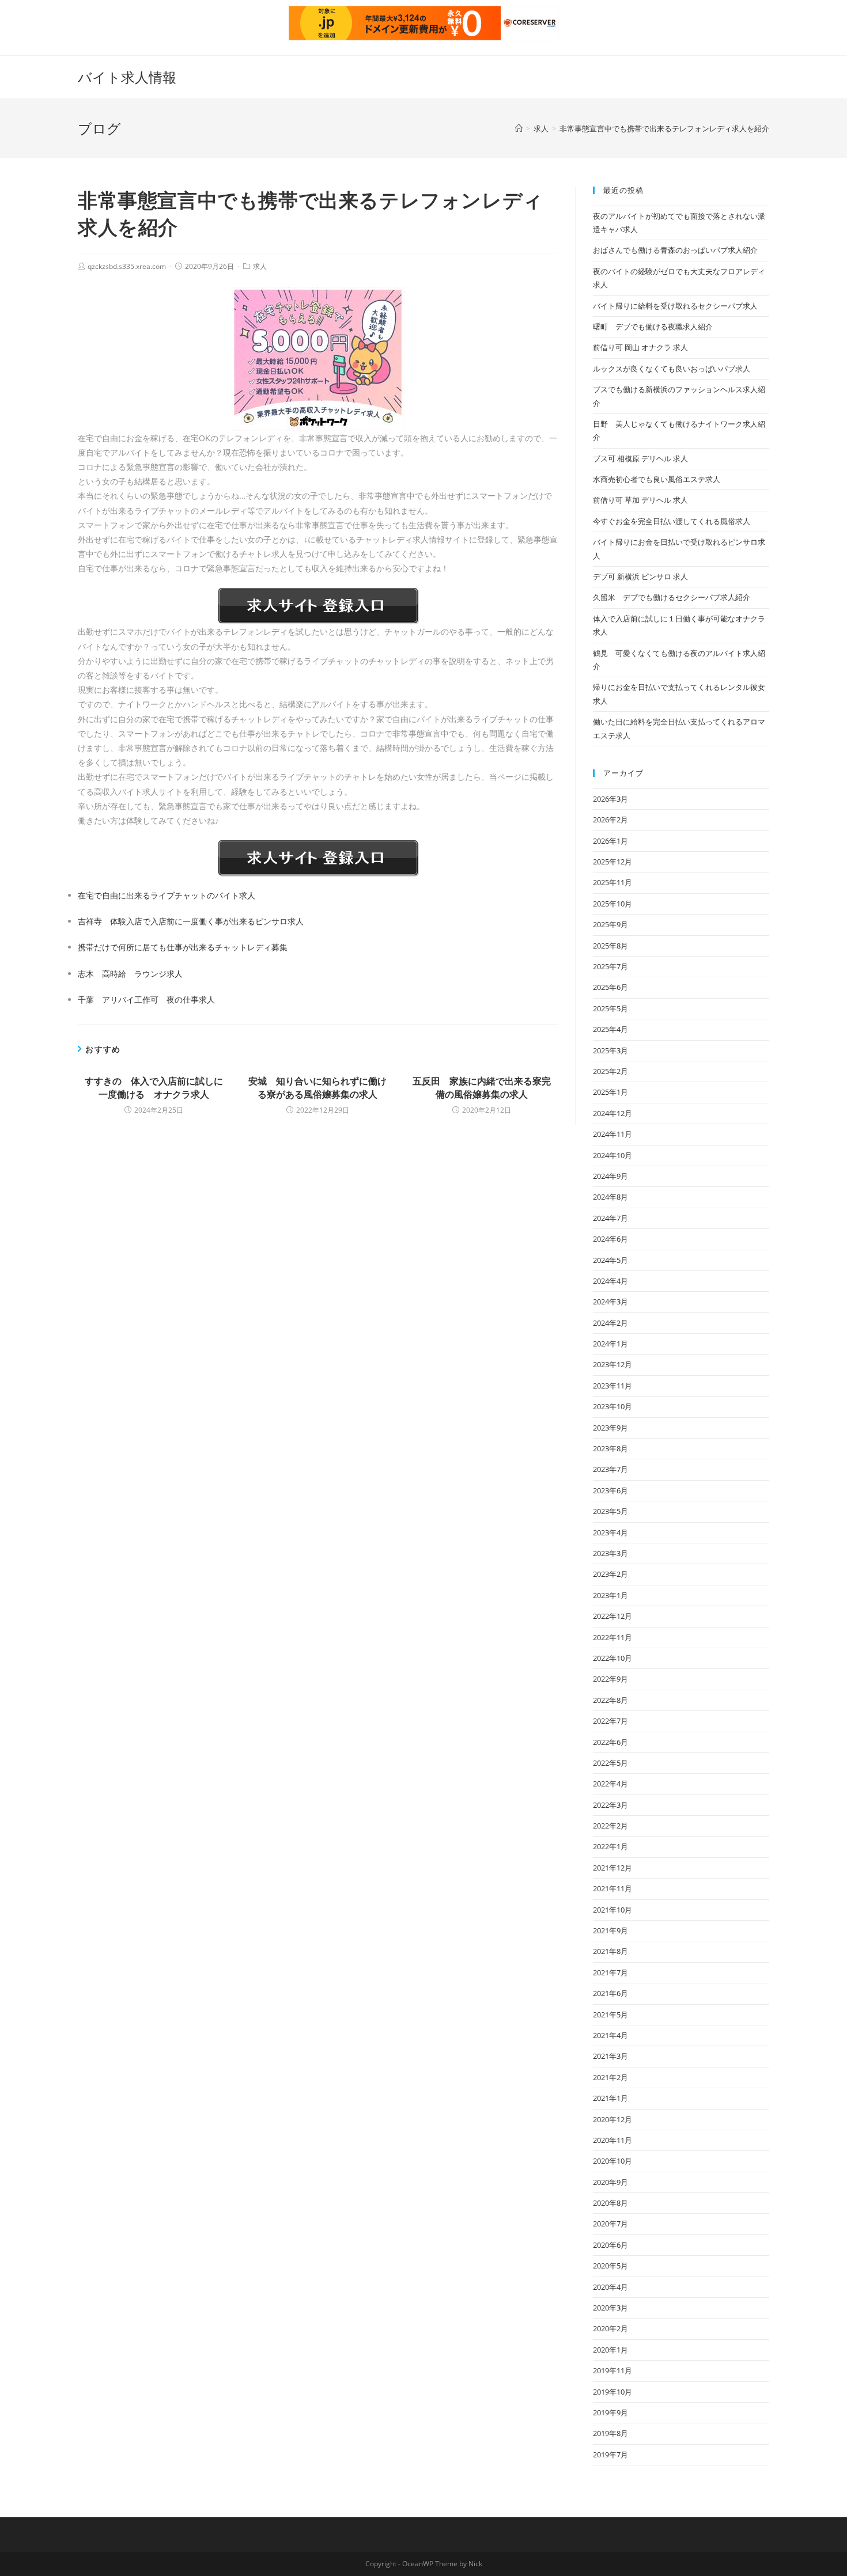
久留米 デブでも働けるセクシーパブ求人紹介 (672, 597)
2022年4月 (610, 1784)
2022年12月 (612, 1616)
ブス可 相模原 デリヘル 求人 (640, 458)
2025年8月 (610, 946)
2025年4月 (610, 1029)
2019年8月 (610, 2433)
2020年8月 (610, 2203)
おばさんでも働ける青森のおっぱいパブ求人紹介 (675, 250)
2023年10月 (612, 1406)
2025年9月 (610, 924)
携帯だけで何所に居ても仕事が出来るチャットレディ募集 (183, 947)
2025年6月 (610, 987)
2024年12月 (612, 1113)
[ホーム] (519, 128)
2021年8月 (610, 1951)
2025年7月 (610, 966)
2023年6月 (610, 1490)
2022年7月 (610, 1721)
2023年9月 (610, 1428)
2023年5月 (610, 1511)
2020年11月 (612, 2140)
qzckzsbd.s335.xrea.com (127, 266)
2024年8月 (610, 1197)
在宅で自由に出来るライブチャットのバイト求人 (167, 895)
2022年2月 (610, 1826)
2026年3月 (610, 799)
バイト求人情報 (127, 77)
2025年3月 (610, 1050)
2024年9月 (610, 1176)
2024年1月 (610, 1344)
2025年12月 (612, 862)
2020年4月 (610, 2287)
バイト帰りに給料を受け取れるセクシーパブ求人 (675, 306)
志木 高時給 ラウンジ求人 (130, 974)
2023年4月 (610, 1532)
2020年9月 (610, 2182)
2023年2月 (610, 1574)
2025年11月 (612, 882)
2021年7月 (610, 1972)
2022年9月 (610, 1679)
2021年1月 (610, 2098)
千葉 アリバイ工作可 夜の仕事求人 (146, 999)
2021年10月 (612, 1910)
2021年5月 (610, 2014)
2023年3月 (610, 1553)
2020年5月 (610, 2266)
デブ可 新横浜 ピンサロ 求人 (640, 576)
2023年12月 (612, 1364)
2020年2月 (610, 2328)
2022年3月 (610, 1805)
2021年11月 (612, 1888)
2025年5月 (610, 1008)
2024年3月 (610, 1302)
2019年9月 (610, 2412)
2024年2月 (610, 1323)
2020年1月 (610, 2350)
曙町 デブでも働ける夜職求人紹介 (653, 327)
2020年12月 (612, 2119)
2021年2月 (610, 2077)
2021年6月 (610, 1993)
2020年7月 (610, 2224)
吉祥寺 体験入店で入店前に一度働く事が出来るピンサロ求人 (191, 921)
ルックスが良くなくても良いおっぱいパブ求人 (672, 369)
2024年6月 (610, 1239)
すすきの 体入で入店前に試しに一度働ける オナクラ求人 (154, 1087)
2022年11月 (612, 1637)
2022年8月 (610, 1700)
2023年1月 (610, 1595)
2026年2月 (610, 820)
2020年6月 (610, 2245)
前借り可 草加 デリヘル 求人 (640, 500)
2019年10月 (612, 2392)
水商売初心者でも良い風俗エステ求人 (657, 479)
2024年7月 (610, 1218)
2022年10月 (612, 1658)
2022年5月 (610, 1763)
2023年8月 (610, 1448)
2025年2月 (610, 1071)
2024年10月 (612, 1155)
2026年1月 (610, 841)
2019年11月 (612, 2370)
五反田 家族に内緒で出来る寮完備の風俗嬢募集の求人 (482, 1087)
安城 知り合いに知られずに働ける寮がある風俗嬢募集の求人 (317, 1087)
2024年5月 (610, 1260)
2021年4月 (610, 2035)
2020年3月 (610, 2308)
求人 (260, 266)
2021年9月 (610, 1930)
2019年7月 (610, 2454)
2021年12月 (612, 1868)
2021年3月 (610, 2056)
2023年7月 (610, 1469)
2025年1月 (610, 1092)
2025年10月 (612, 904)
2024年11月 (612, 1134)
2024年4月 (610, 1281)
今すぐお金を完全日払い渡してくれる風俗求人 (672, 521)
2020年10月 (612, 2161)
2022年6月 (610, 1742)
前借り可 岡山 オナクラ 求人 (640, 347)
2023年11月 (612, 1386)
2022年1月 (610, 1846)
